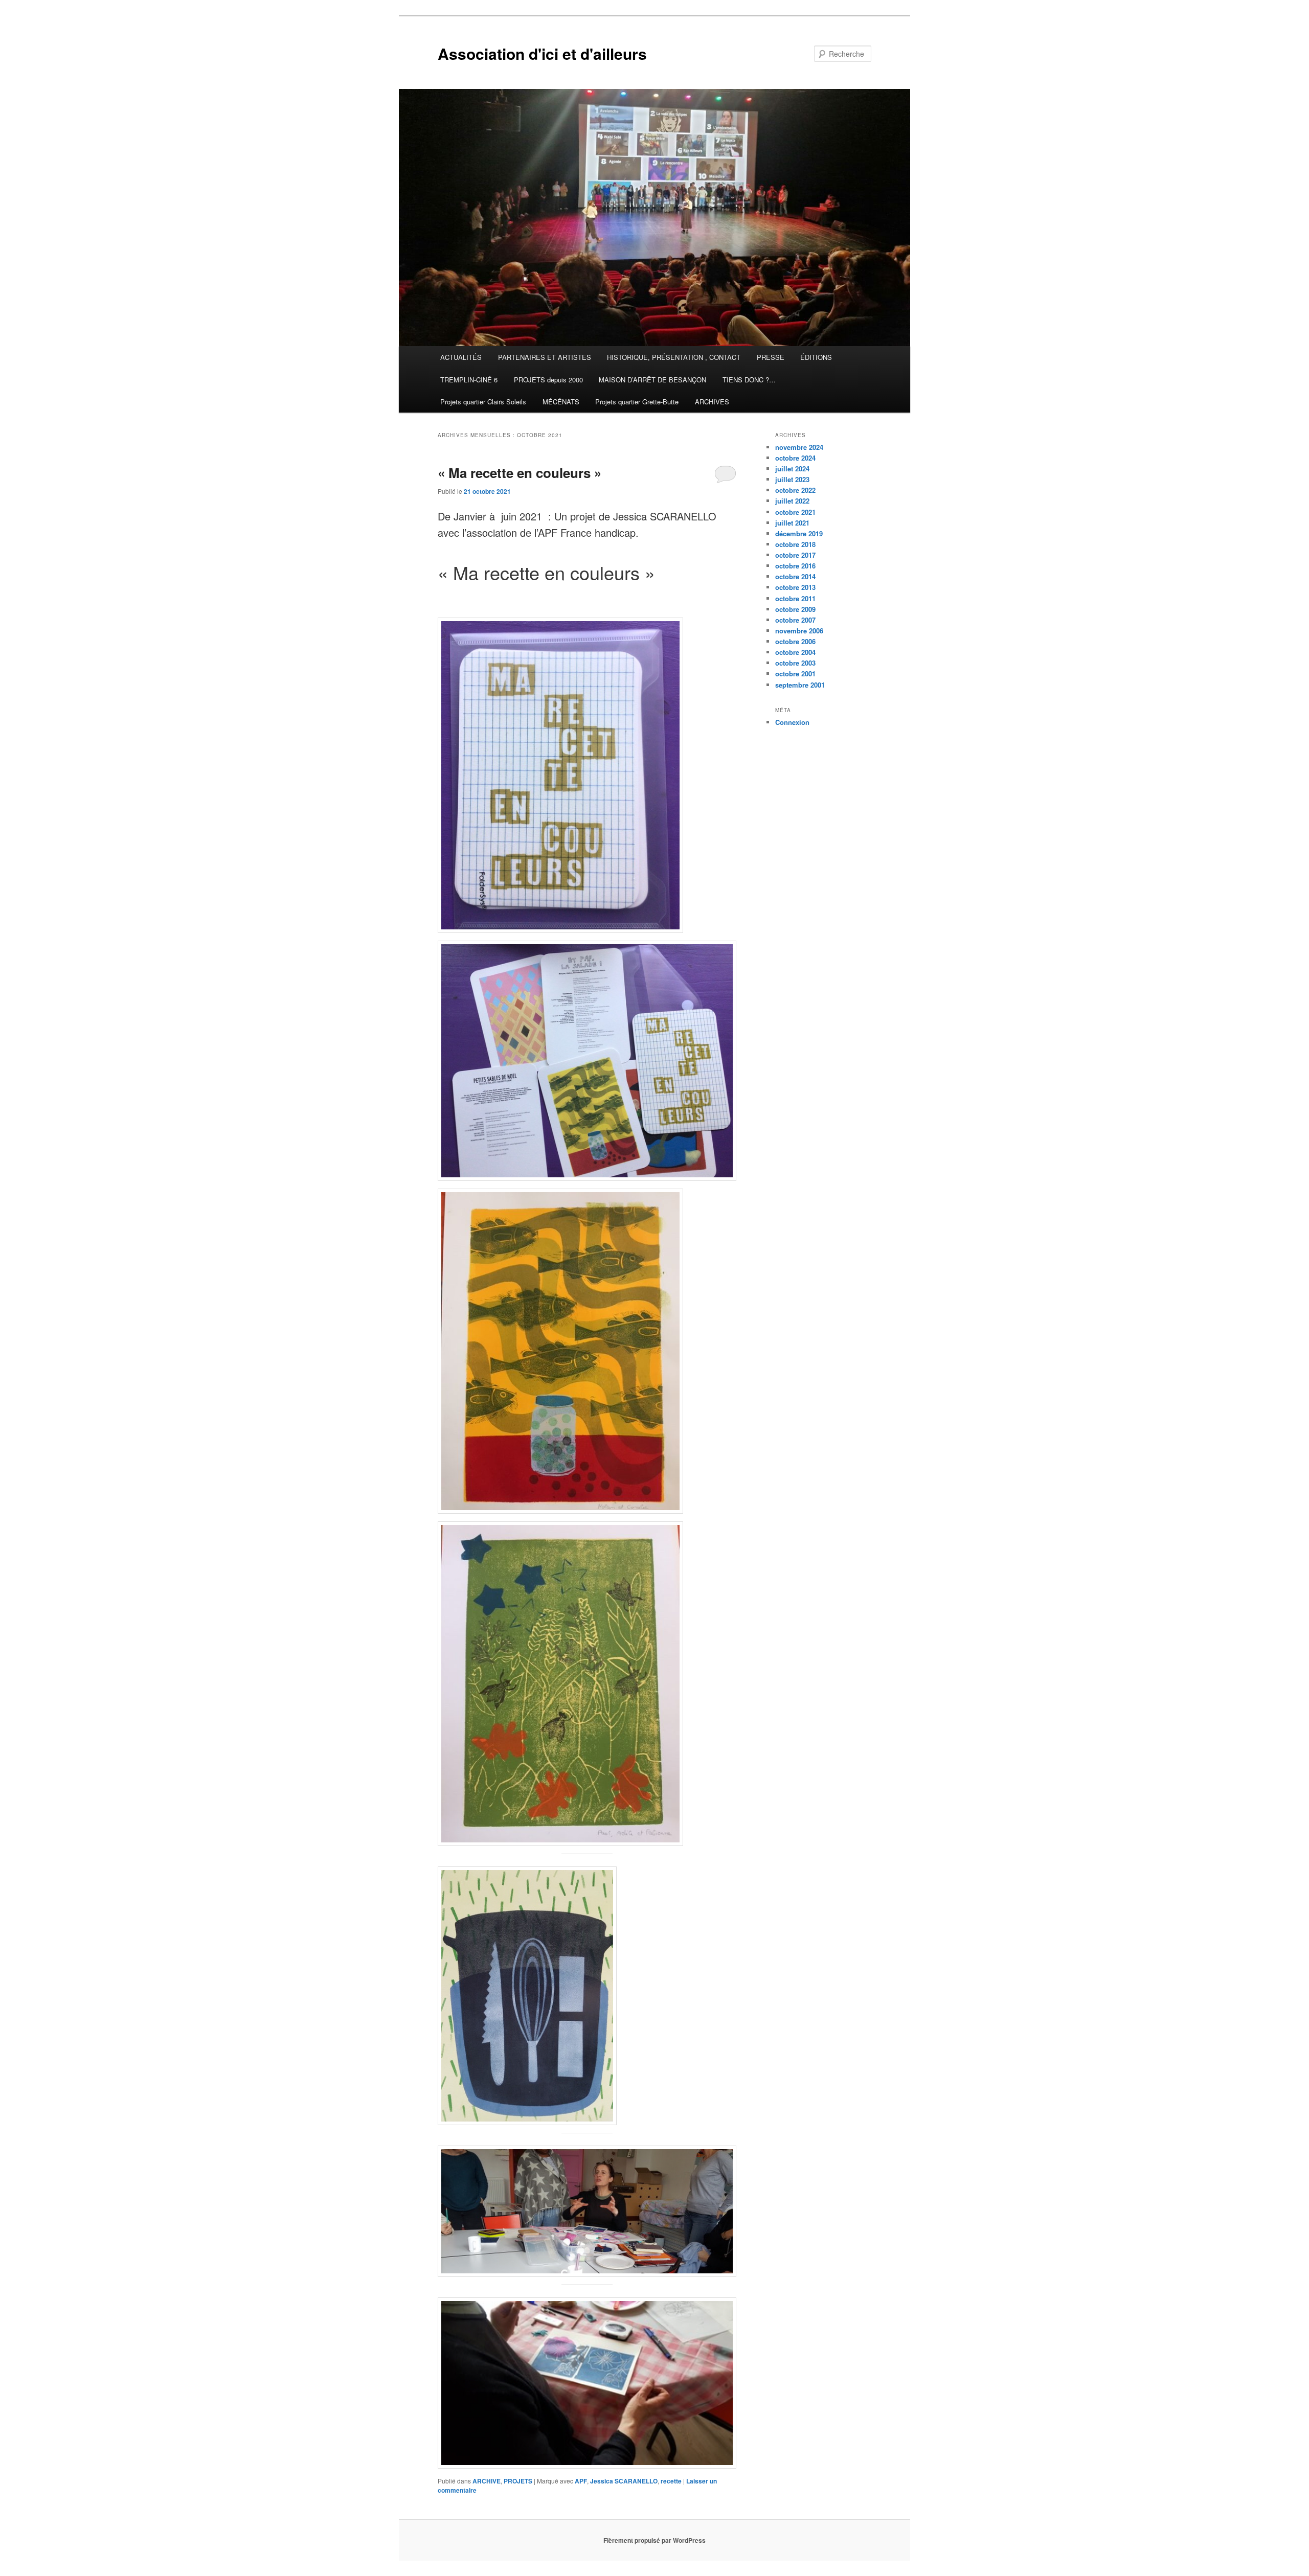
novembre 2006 (799, 631)
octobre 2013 (795, 587)
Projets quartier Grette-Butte (637, 402)
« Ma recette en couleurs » (520, 473)
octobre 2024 (795, 458)
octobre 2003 (795, 663)
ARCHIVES (712, 402)
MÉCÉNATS (561, 402)
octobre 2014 (795, 576)
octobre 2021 (795, 512)
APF (581, 2481)
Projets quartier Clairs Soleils (483, 402)
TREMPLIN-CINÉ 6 (469, 380)
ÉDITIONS (816, 357)
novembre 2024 (799, 447)
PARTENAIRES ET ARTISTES (545, 357)
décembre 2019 (799, 533)
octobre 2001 (795, 674)
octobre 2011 (795, 598)
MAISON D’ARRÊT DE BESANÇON (652, 380)
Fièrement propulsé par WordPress (654, 2540)
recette (671, 2481)
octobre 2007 (795, 620)
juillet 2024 (792, 469)
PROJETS (518, 2481)
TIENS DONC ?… (749, 380)
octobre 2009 (795, 609)
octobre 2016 (795, 566)
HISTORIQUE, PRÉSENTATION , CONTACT (674, 357)
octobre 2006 (795, 641)
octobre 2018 (795, 544)
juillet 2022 (792, 501)
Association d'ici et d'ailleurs (542, 53)
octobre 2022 (795, 490)
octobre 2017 (795, 555)
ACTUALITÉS (461, 357)
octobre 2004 (795, 652)
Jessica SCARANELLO (624, 2481)
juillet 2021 (792, 523)
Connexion (792, 722)
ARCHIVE (487, 2481)
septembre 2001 (800, 685)
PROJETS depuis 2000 (548, 380)
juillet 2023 (792, 479)
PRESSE (771, 357)
